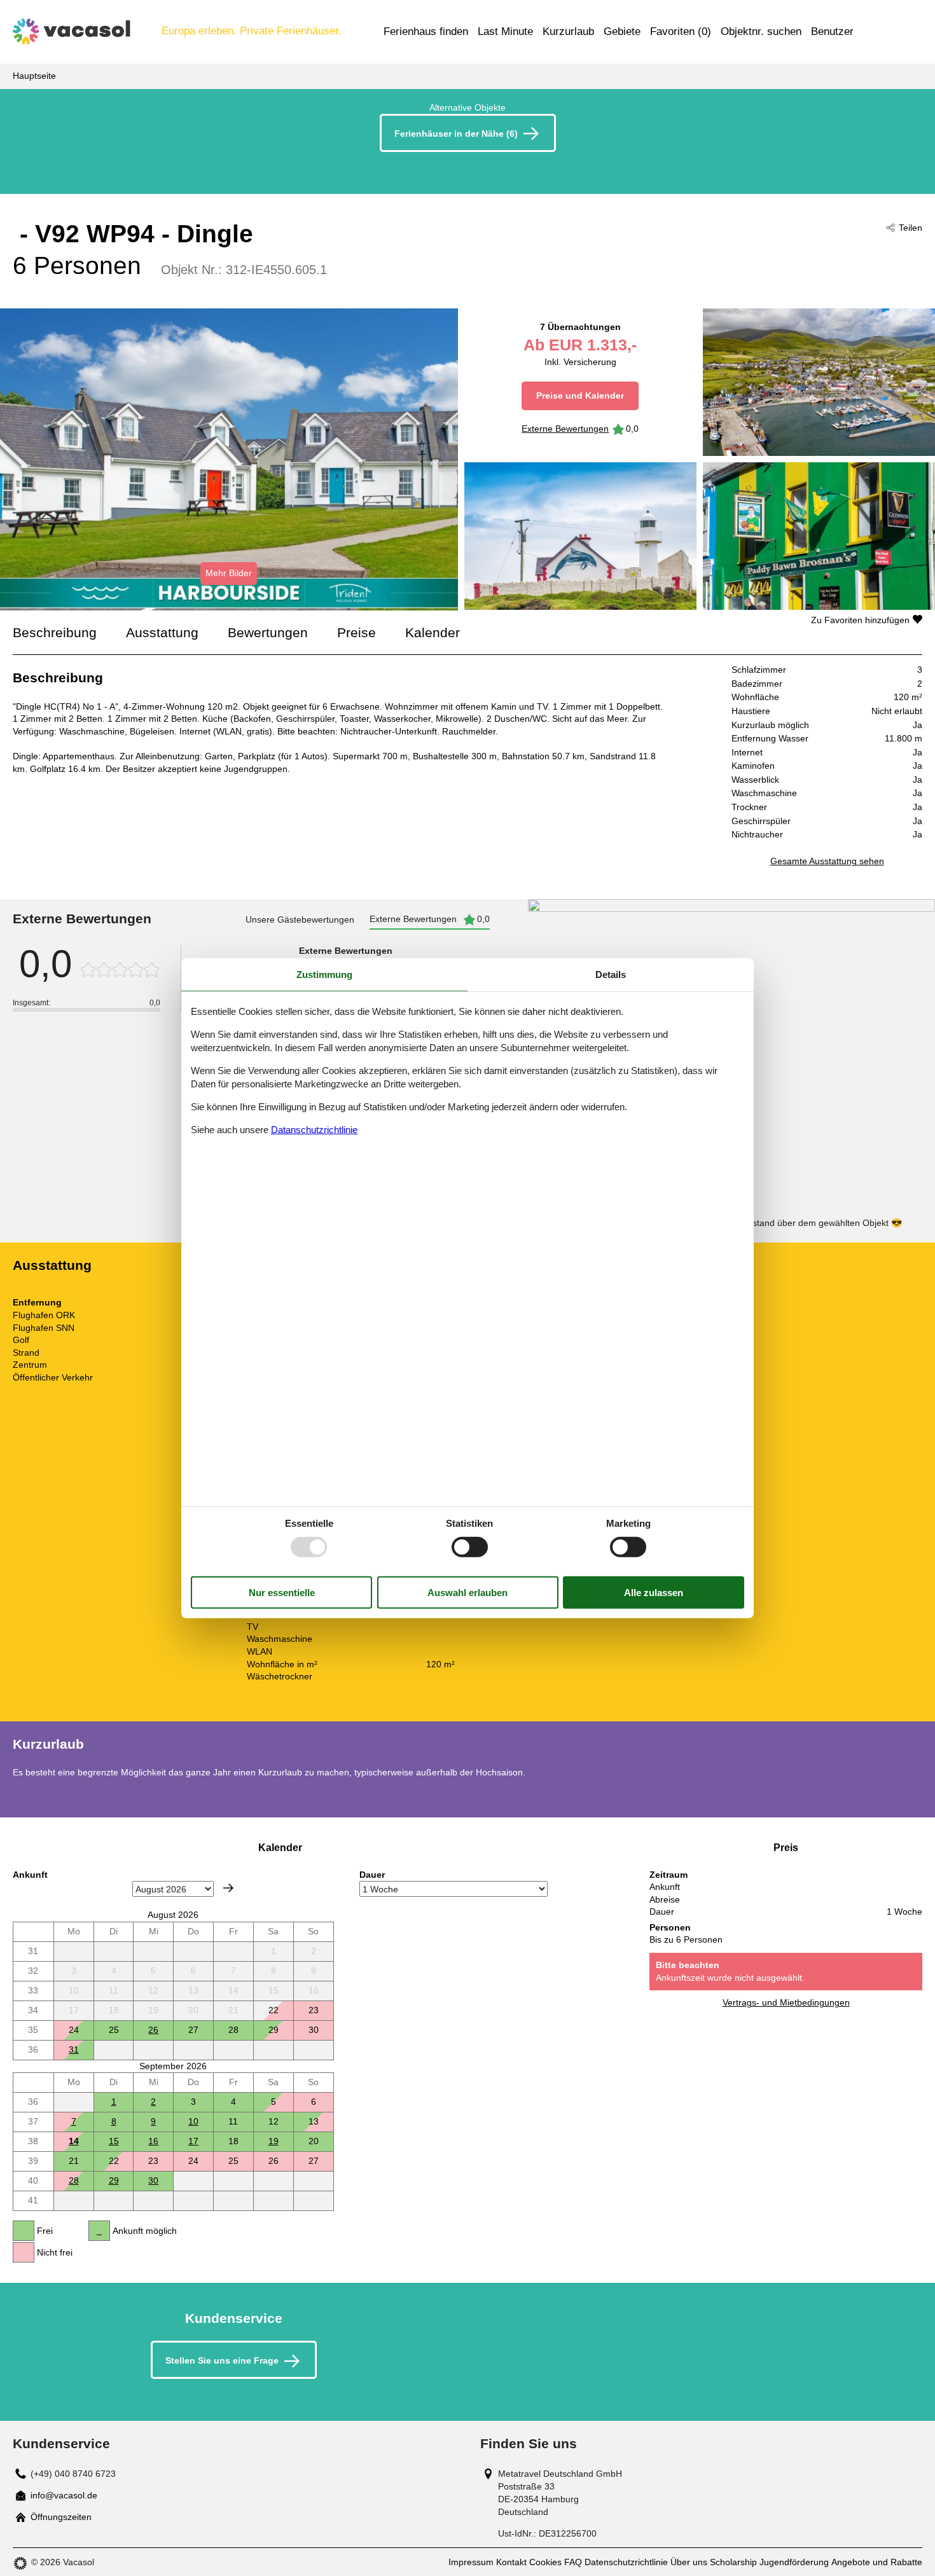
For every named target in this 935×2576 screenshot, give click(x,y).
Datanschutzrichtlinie (314, 1130)
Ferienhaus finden (426, 31)
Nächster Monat (228, 1888)
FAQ (573, 2562)
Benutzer (832, 31)
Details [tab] (611, 974)
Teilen (911, 228)
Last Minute (505, 31)
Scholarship (733, 2562)
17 (193, 2141)
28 (74, 2180)
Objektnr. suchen (761, 31)
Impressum (471, 2562)
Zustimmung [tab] (324, 974)
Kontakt (511, 2562)
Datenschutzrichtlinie (626, 2562)
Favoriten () (681, 31)
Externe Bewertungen (565, 429)
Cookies (545, 2562)
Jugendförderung (794, 2562)
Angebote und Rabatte (877, 2562)
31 (74, 2049)
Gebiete (622, 31)
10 (193, 2121)
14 (74, 2141)
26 (153, 2030)
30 (153, 2180)
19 (274, 2141)
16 (153, 2141)
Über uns (689, 2562)
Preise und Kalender (580, 396)
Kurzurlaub (568, 31)
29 (114, 2180)
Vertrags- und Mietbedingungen (786, 2002)
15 (114, 2141)
